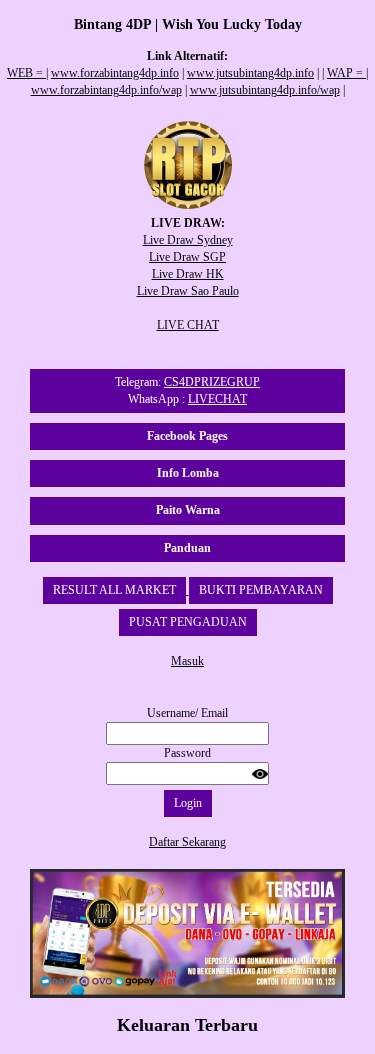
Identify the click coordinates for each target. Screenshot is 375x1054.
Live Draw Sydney (188, 240)
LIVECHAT (217, 399)
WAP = (346, 73)
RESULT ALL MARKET (114, 590)
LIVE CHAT (188, 325)
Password (187, 753)
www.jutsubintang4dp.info (250, 73)
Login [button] (188, 803)
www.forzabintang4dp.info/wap (106, 90)
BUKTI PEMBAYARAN (261, 590)
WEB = (26, 73)
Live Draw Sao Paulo (188, 291)
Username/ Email (187, 713)
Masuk (187, 661)
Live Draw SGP (187, 257)
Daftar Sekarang (187, 842)
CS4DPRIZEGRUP (212, 382)
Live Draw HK (188, 274)
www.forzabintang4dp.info (115, 73)
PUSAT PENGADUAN (188, 622)
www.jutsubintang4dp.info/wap (265, 90)
